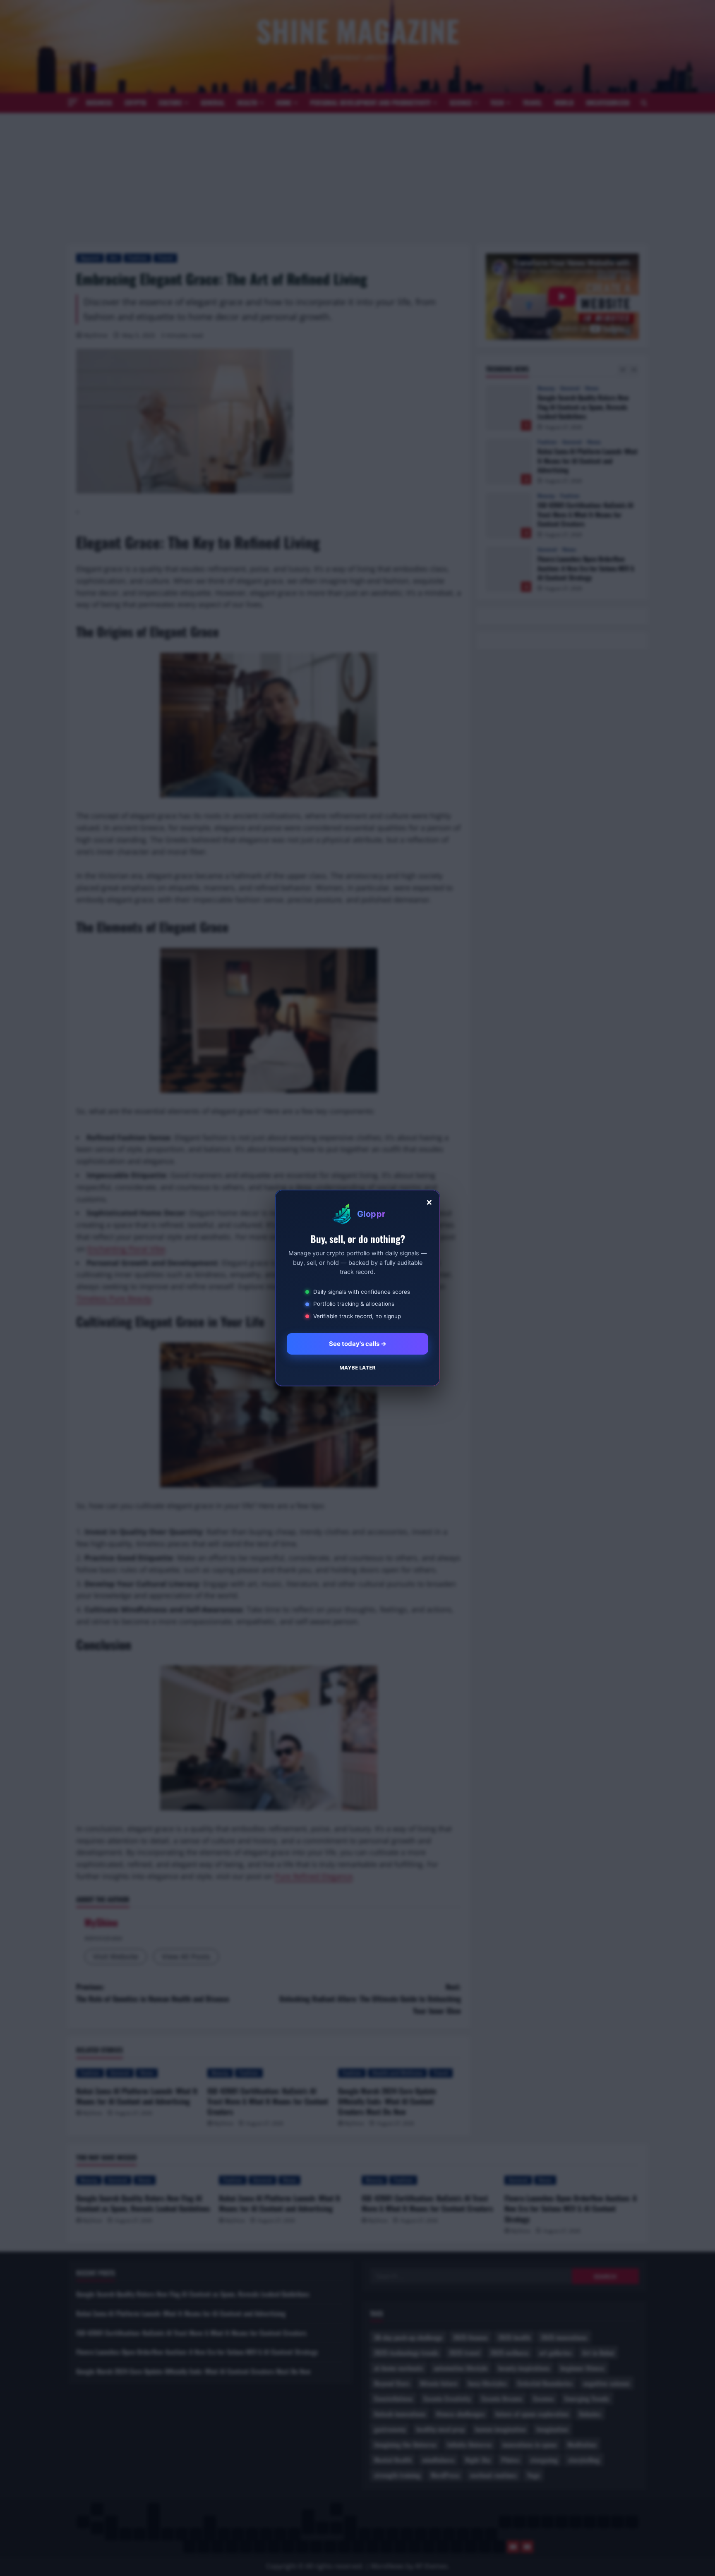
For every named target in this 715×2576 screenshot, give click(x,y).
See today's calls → (358, 1344)
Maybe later (357, 1367)
